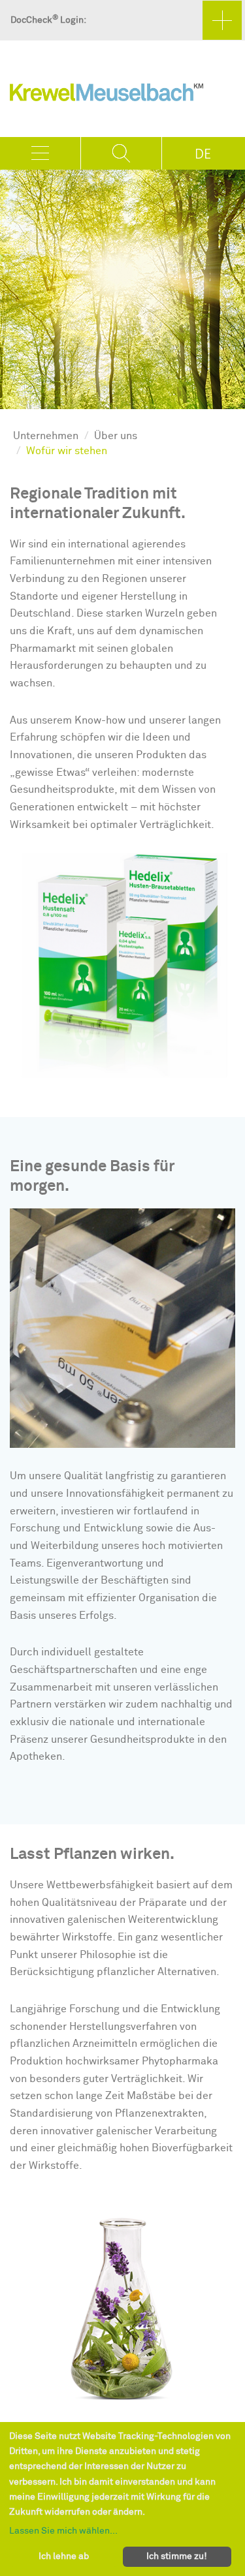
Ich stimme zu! (177, 2556)
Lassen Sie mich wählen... (63, 2531)
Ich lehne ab (64, 2556)
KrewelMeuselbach (106, 95)
